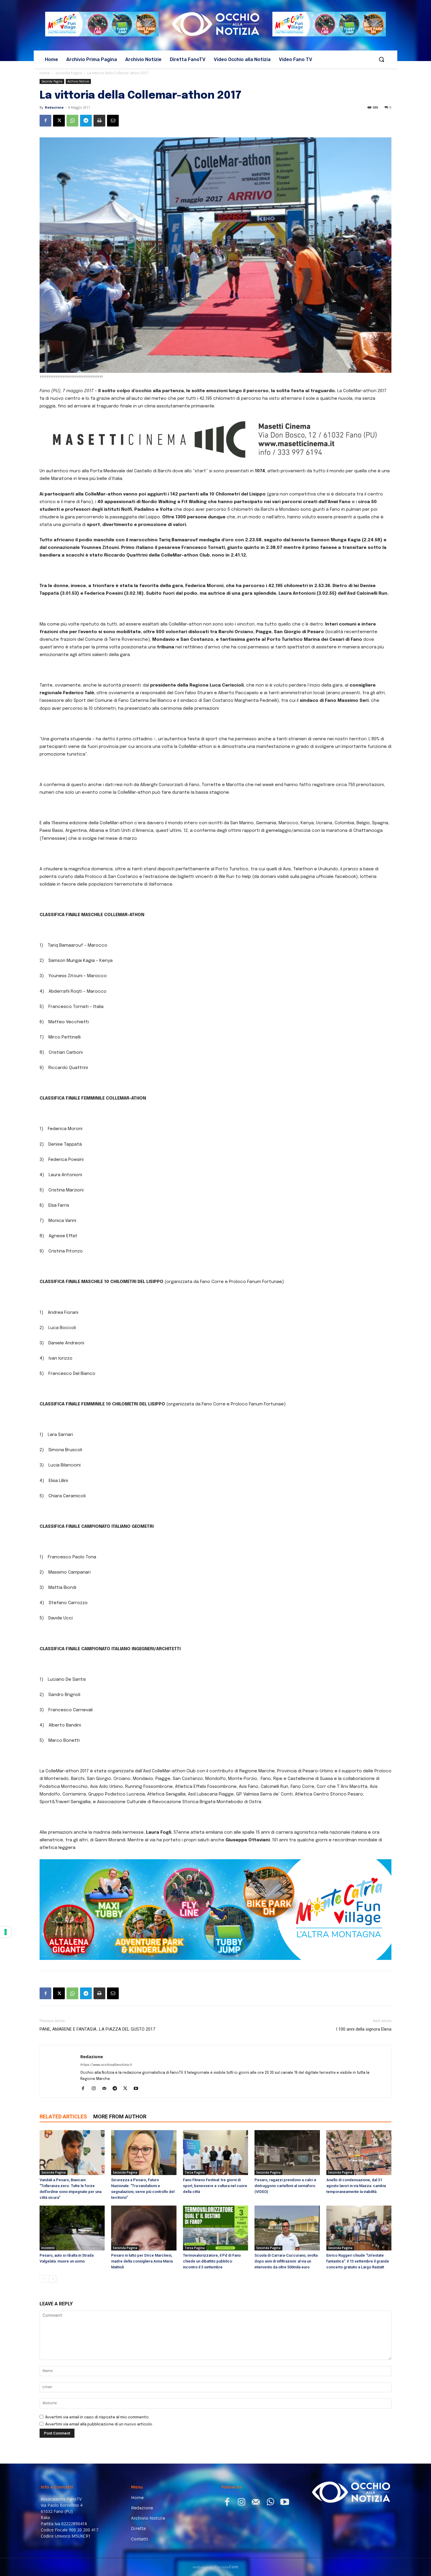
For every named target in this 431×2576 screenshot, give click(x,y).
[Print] (99, 121)
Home (45, 73)
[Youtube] (138, 2089)
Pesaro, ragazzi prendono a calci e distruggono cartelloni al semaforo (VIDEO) (285, 2186)
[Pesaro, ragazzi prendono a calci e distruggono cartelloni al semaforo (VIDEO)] (287, 2153)
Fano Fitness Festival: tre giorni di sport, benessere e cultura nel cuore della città (215, 2186)
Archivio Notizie (78, 81)
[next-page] (53, 2279)
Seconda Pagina (69, 73)
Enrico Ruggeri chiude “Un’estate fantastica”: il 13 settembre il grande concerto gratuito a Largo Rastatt (358, 2261)
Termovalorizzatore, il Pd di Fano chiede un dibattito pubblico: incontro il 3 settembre (212, 2261)
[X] (59, 121)
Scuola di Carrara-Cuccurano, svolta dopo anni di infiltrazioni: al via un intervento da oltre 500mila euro (286, 2261)
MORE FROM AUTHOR (120, 2116)
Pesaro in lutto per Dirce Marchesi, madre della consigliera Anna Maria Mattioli (142, 2261)
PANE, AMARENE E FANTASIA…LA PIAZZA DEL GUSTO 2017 (97, 2029)
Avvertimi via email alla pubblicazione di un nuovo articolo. (99, 2424)
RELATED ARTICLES (63, 2116)
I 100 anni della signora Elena (364, 2029)
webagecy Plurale (215, 2567)
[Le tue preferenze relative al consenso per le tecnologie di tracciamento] (6, 1932)
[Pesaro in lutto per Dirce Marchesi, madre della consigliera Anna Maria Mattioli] (144, 2228)
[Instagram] (96, 2089)
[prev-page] (43, 2279)
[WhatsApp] (72, 121)
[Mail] (106, 2089)
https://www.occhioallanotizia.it (106, 2065)
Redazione (54, 107)
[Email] (113, 121)
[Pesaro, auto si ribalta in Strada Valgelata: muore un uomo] (72, 2228)
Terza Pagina (195, 2172)
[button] (381, 59)
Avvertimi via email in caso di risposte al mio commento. (97, 2417)
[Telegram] (86, 121)
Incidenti (48, 2248)
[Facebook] (45, 121)
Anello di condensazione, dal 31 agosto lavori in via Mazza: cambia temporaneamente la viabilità (356, 2186)
